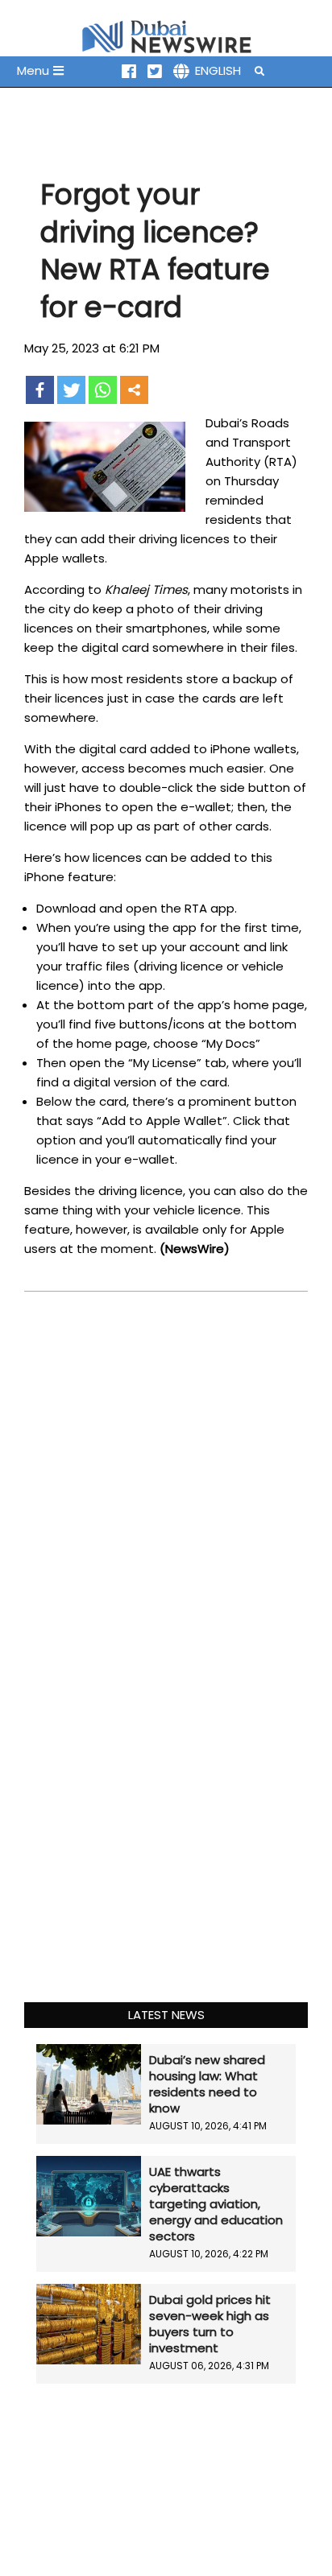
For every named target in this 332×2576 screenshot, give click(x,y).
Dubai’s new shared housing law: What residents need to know (207, 2084)
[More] (134, 390)
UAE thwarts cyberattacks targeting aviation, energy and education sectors (216, 2204)
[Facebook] (40, 390)
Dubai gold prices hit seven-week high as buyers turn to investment (210, 2324)
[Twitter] (71, 390)
